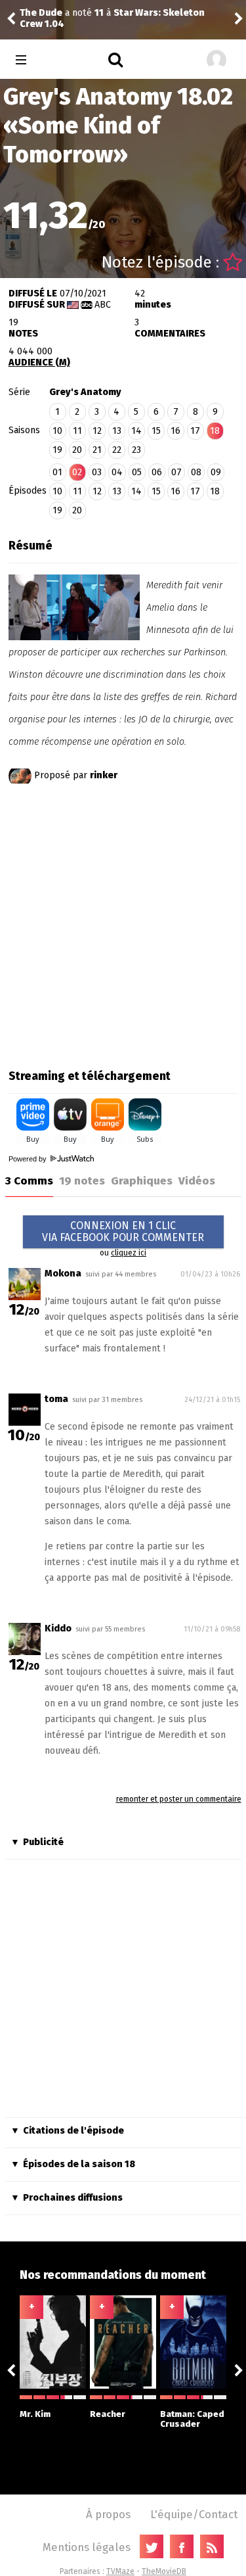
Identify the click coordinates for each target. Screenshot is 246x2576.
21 (97, 450)
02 (77, 472)
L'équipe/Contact (194, 2514)
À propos (108, 2514)
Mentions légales (87, 2547)
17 (195, 431)
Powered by (29, 1159)
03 (97, 472)
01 (57, 472)
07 (176, 472)
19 (57, 450)
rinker (104, 775)
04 (117, 472)
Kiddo (58, 1628)
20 (77, 450)
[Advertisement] (123, 924)
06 (157, 472)
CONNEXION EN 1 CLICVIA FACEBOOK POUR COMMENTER (123, 1231)
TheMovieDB (164, 2571)
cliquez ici (129, 1253)
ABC (103, 305)
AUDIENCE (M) (39, 363)
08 (196, 472)
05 (137, 472)
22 (117, 450)
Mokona (63, 1274)
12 (97, 431)
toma (56, 1399)
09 (216, 472)
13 (117, 431)
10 (57, 431)
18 (215, 491)
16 (175, 431)
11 (77, 431)
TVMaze (120, 2571)
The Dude (225, 19)
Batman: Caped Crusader (192, 2419)
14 (136, 431)
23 (136, 450)
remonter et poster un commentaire (179, 1799)
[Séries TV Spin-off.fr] (73, 60)
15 (156, 431)
